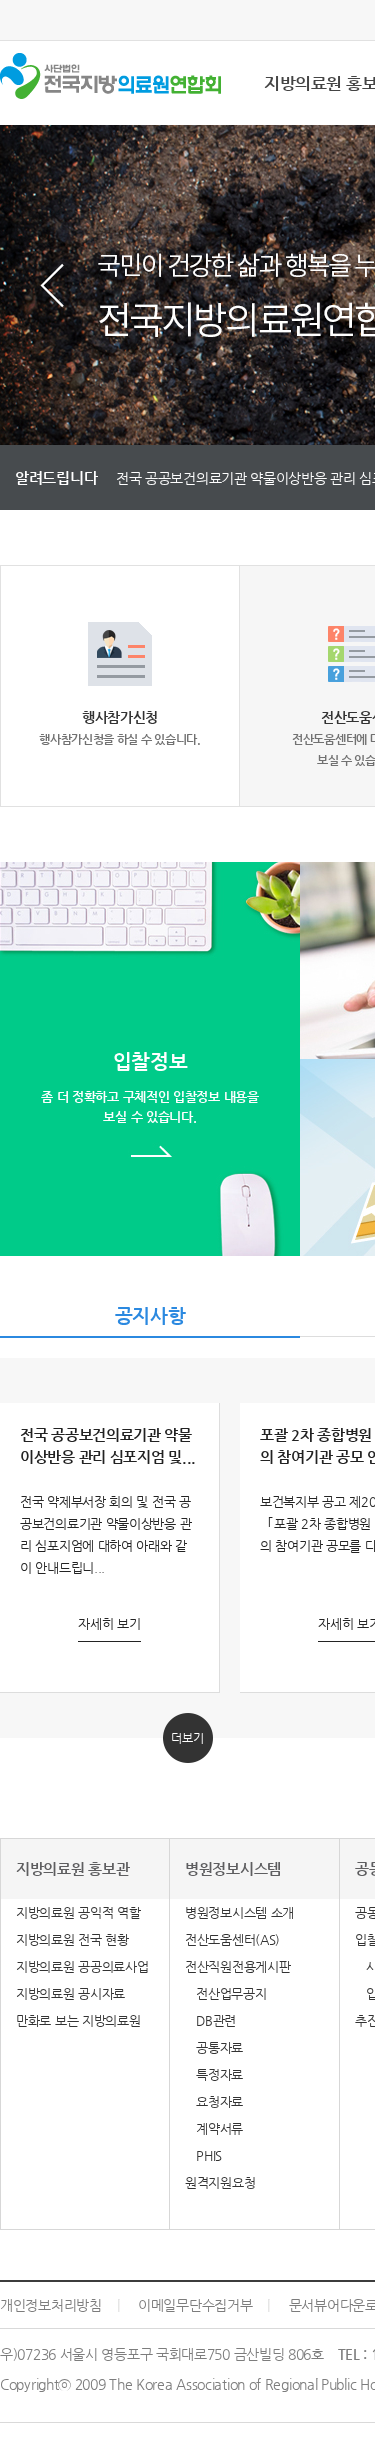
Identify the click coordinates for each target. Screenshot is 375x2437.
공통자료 (214, 2047)
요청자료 (214, 2101)
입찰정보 (149, 1087)
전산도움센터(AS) (232, 1939)
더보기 (187, 1738)
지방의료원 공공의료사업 (82, 1966)
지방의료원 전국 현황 (72, 1939)
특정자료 (214, 2074)
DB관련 (210, 2020)
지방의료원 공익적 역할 (78, 1912)
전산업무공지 (225, 1993)
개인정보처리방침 (51, 2305)
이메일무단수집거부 (195, 2305)
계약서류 (214, 2128)
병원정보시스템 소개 (239, 1912)
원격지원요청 (220, 2182)
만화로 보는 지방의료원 (78, 2020)
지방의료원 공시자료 (70, 1993)
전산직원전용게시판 (237, 1966)
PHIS (203, 2155)
